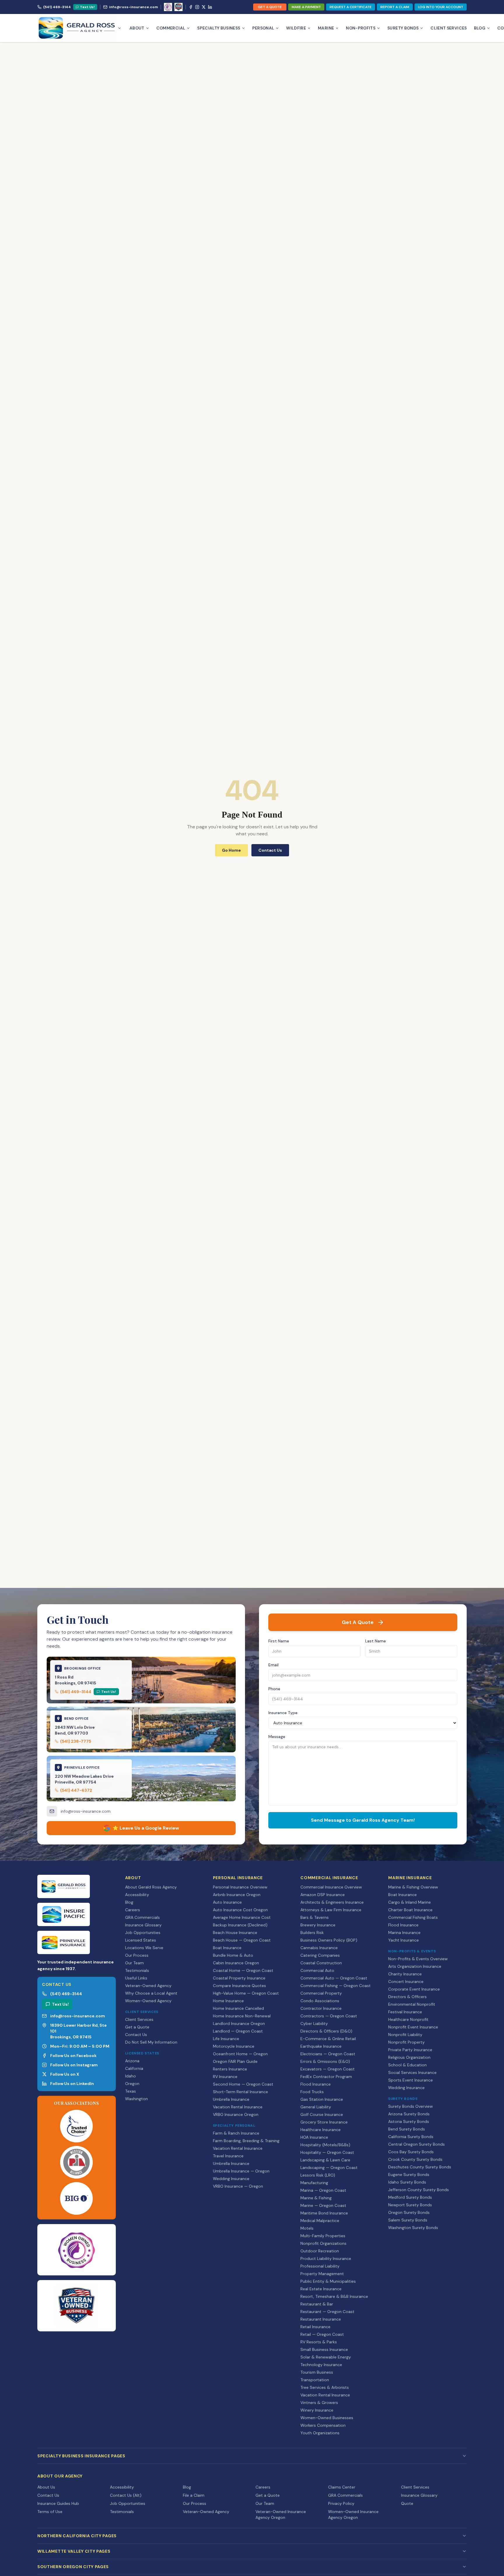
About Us (46, 2487)
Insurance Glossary (143, 1925)
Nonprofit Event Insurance (413, 2027)
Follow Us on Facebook (73, 2056)
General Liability (316, 2107)
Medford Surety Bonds (410, 2197)
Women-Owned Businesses (327, 2418)
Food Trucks (312, 2092)
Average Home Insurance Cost (242, 1917)
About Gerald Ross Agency (151, 1887)
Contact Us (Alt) (126, 2495)
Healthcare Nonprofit (408, 2019)
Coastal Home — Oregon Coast (243, 1970)
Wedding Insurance (231, 2179)
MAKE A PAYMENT (306, 7)
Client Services (139, 2019)
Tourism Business (317, 2372)
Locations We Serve (144, 1948)
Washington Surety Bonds (413, 2228)
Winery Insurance (317, 2410)
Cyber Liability (314, 2023)
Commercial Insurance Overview (331, 1887)
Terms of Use (50, 2512)
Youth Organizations (320, 2433)
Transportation (315, 2380)
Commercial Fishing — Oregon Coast (336, 1986)
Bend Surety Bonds (407, 2129)
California (134, 2068)
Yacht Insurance (404, 1940)
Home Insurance (228, 2001)
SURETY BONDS (403, 28)
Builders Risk (312, 1933)
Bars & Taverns (315, 1917)
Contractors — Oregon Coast (329, 2016)
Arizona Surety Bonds (409, 2114)
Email (273, 1665)
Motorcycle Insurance (234, 2046)
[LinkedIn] (210, 7)
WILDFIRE (296, 28)
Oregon (132, 2084)
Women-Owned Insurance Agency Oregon (353, 2514)
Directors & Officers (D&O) (326, 2031)
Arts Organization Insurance (415, 1966)
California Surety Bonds (411, 2137)
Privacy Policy (341, 2503)
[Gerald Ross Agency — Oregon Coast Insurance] (79, 28)
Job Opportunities (143, 1933)
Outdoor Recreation (320, 2251)
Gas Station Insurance (322, 2099)
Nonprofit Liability (405, 2035)
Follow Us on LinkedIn (72, 2084)
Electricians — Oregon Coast (328, 2054)
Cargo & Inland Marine (409, 1902)
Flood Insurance (316, 2084)
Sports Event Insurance (411, 2080)
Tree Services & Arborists (325, 2387)
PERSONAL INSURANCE (238, 1878)
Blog (129, 1902)
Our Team (134, 1963)
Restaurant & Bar (317, 2304)
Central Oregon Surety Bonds (416, 2144)
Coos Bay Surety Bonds (411, 2152)
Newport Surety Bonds (410, 2205)
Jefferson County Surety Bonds (419, 2190)
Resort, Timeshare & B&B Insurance (334, 2296)
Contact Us (136, 2035)
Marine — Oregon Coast (323, 2205)
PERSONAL (263, 28)
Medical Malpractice (320, 2221)
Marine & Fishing (316, 2198)
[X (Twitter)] (204, 7)
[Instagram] (197, 7)
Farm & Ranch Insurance (236, 2133)
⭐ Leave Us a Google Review (146, 1828)
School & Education (407, 2065)
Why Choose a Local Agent (151, 1993)
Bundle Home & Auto (233, 1955)
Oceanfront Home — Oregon (240, 2054)
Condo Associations (320, 2001)
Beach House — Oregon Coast (242, 1940)
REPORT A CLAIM (395, 7)
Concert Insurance (406, 1981)
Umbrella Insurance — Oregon (241, 2171)
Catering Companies (320, 1955)
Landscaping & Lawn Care (325, 2160)
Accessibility (137, 1895)
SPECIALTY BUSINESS (219, 28)
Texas (131, 2091)
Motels (307, 2228)
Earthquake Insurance (321, 2046)
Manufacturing (314, 2183)
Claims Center (342, 2487)
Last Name (376, 1641)
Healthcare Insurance (321, 2130)
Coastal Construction (321, 1963)
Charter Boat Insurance (410, 1910)
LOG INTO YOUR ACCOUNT (441, 7)
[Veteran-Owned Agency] (178, 7)
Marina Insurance (404, 1933)
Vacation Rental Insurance (238, 2107)
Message (277, 1737)
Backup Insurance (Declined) (240, 1925)
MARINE (326, 28)
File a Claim (194, 2495)
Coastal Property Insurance (239, 1978)
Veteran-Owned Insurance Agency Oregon (281, 2514)
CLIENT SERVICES (449, 28)
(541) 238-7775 (76, 1741)
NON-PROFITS (361, 28)
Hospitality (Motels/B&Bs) (325, 2145)
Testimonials (137, 1970)
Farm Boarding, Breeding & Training (246, 2141)
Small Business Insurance (324, 2349)
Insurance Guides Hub (58, 2503)
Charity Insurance (405, 1974)
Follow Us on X (65, 2074)
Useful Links (136, 1978)
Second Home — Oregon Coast (243, 2084)
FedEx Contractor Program (326, 2077)
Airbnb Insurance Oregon (237, 1895)
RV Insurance (225, 2077)
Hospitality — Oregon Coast (327, 2152)
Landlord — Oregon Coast (238, 2031)
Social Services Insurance (412, 2072)
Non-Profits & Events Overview (418, 1959)
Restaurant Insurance (321, 2319)
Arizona (132, 2061)
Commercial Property (321, 1993)
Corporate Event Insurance (414, 1989)
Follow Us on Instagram (74, 2065)
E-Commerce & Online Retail (328, 2039)
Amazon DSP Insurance (323, 1895)
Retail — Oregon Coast (322, 2334)
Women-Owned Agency (148, 2001)
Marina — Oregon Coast (323, 2190)
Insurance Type (283, 1713)
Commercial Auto (317, 1970)
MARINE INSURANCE (410, 1878)
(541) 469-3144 (57, 7)
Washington (136, 2099)
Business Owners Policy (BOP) (329, 1940)
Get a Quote (137, 2027)
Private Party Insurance (410, 2050)
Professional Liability (320, 2266)
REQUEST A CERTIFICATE (351, 7)
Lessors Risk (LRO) (318, 2175)
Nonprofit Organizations (323, 2243)
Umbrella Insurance (231, 2099)
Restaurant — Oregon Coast (327, 2312)
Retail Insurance (315, 2327)
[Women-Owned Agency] (168, 7)
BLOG (480, 28)
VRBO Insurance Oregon (236, 2114)
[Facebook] (191, 7)
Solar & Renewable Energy (326, 2357)
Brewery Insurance (318, 1925)
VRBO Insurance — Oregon (238, 2186)
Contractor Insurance (321, 2008)
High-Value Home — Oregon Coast (246, 1993)
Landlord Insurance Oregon (239, 2023)
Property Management (322, 2274)
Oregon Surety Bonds (409, 2212)
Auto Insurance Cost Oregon (240, 1910)
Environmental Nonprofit (412, 2004)
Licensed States (141, 1940)
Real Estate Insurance (321, 2289)
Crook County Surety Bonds (415, 2159)
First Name (279, 1641)
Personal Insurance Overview (240, 1887)
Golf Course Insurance (322, 2114)
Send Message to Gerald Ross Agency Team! (363, 1820)
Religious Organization (409, 2057)
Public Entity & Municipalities (328, 2281)
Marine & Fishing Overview (413, 1887)
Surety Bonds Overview (411, 2106)
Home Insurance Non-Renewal (242, 2016)
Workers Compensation (323, 2425)
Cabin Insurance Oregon (236, 1963)
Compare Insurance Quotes (239, 1986)
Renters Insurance (230, 2069)
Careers (133, 1910)
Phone (274, 1689)
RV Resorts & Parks (319, 2342)
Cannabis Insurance (319, 1948)
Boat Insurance (227, 1948)
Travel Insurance (228, 2156)
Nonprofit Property (406, 2042)
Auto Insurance (227, 1902)
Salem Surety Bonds (408, 2220)
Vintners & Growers (319, 2403)
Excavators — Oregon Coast (328, 2069)
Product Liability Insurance (326, 2258)
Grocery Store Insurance (324, 2122)
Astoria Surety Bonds (409, 2121)
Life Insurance (226, 2039)
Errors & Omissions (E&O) (325, 2061)
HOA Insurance (314, 2137)
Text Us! (87, 7)
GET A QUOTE (270, 7)
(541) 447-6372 (76, 1790)
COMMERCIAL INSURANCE (329, 1878)
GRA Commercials (142, 1917)
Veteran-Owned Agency (148, 1986)
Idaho (131, 2076)
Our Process (137, 1955)
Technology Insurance (321, 2365)
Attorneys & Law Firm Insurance (331, 1910)
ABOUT (137, 28)
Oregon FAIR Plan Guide (235, 2061)
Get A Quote (358, 1622)
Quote (407, 2503)
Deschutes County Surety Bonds (420, 2167)
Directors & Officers (407, 1997)
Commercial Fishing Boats (413, 1917)
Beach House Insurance (235, 1933)
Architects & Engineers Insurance (332, 1902)
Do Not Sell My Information (151, 2042)
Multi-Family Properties (323, 2236)
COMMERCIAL (171, 28)
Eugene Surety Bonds (409, 2175)
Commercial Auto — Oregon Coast (334, 1978)
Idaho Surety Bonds (407, 2182)
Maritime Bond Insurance (324, 2213)
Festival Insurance (405, 2012)
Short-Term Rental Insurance (240, 2092)
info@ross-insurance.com (133, 7)
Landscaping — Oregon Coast (329, 2168)
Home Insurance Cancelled (238, 2008)
